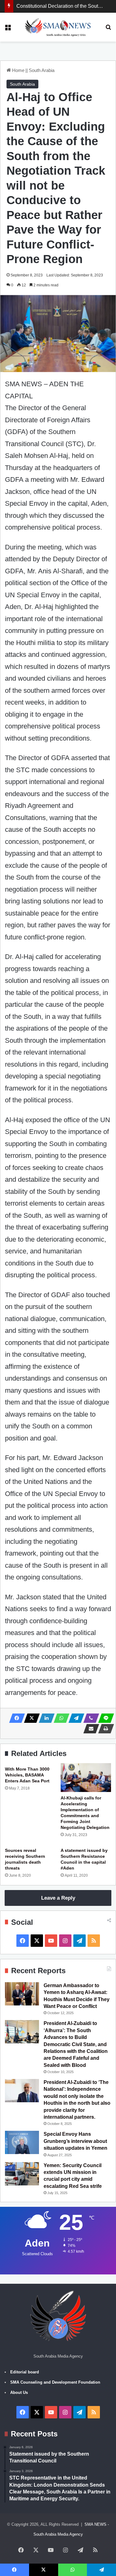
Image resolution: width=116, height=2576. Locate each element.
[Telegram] (75, 1718)
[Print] (104, 1729)
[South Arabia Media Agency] (58, 27)
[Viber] (89, 1718)
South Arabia (42, 70)
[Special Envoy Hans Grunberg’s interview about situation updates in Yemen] (22, 2142)
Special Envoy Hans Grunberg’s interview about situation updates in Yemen (75, 2141)
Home (18, 70)
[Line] (104, 1718)
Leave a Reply (58, 1898)
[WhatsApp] (60, 1718)
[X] (30, 1718)
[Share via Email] (89, 1729)
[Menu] (8, 29)
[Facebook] (15, 1718)
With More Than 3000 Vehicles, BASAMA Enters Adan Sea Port (27, 1775)
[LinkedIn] (45, 1718)
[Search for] (108, 29)
